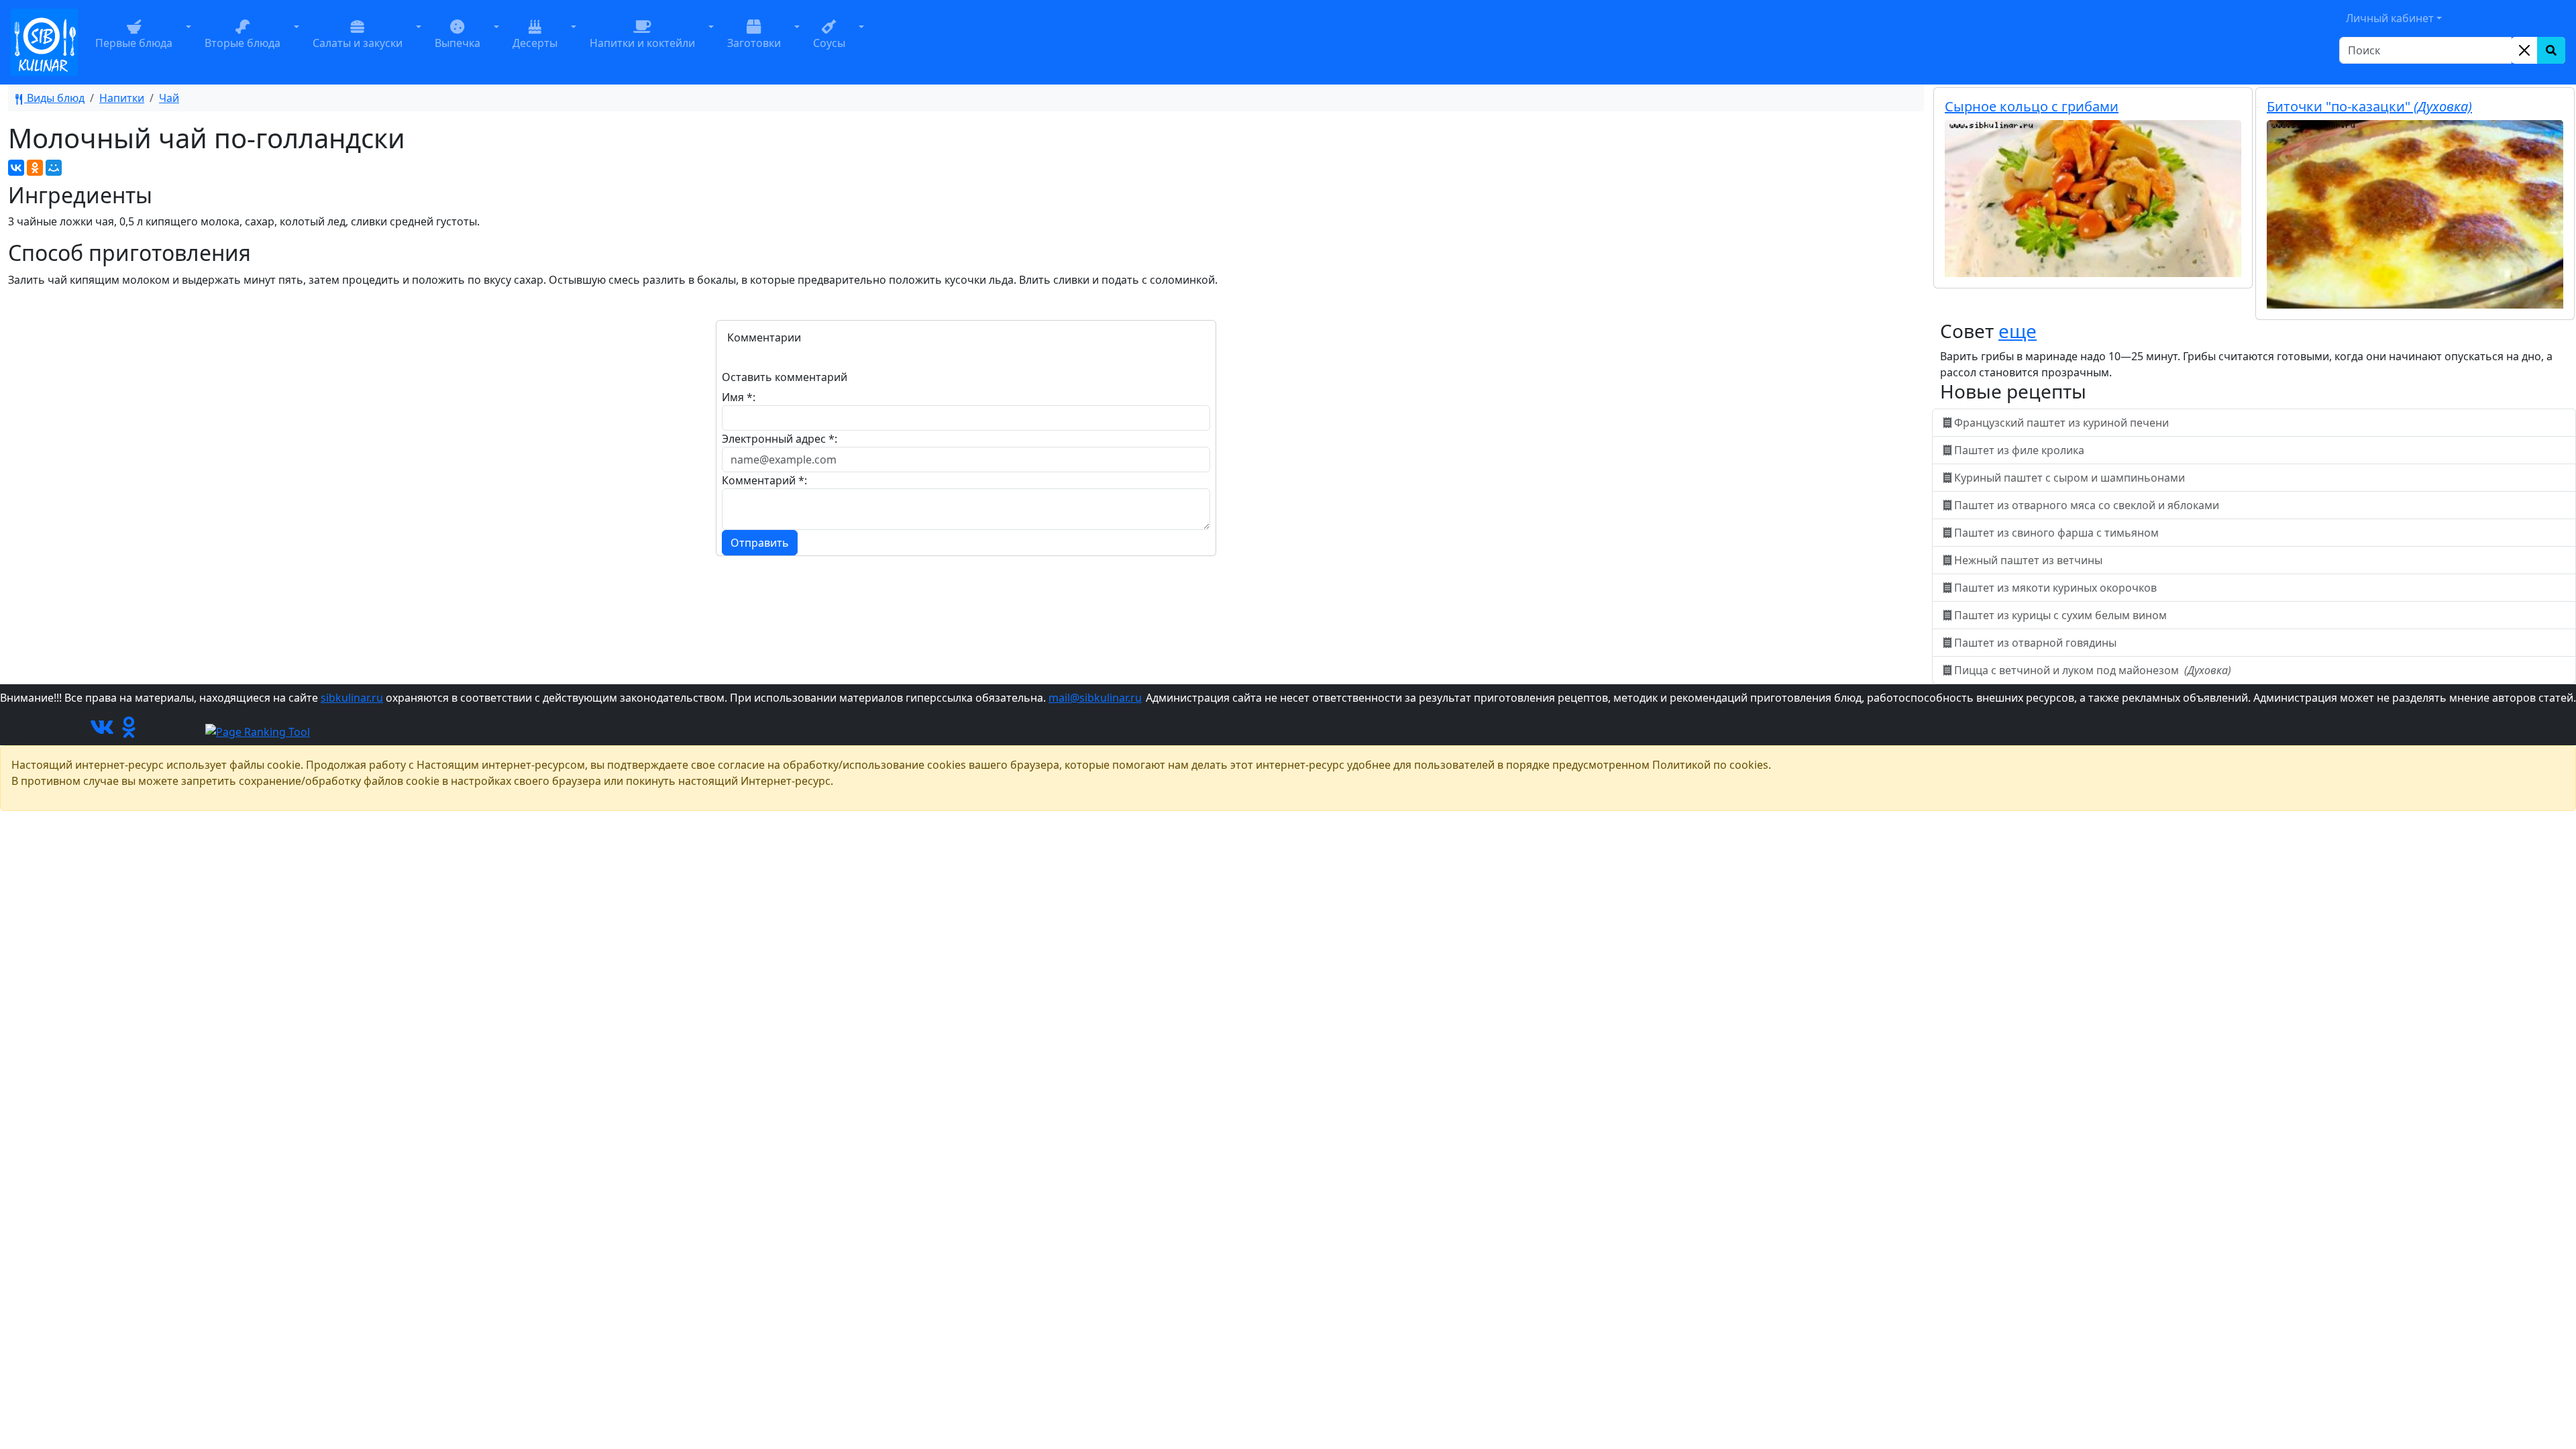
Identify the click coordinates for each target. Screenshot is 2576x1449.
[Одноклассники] (35, 168)
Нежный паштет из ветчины (2028, 560)
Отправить (760, 543)
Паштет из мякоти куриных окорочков (2055, 588)
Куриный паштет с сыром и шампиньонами (2070, 478)
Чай (169, 98)
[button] (189, 42)
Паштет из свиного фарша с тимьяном (2056, 533)
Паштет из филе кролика (2019, 450)
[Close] (2524, 50)
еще (2018, 331)
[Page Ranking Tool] (258, 731)
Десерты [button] (535, 43)
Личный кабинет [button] (2390, 18)
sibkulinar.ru (352, 698)
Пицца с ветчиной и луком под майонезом (2091, 670)
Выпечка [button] (458, 43)
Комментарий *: (764, 480)
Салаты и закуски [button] (358, 43)
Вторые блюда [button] (243, 43)
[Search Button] (2551, 50)
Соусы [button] (829, 43)
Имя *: (739, 397)
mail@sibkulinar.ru (1095, 698)
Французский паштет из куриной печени (2061, 423)
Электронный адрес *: (780, 439)
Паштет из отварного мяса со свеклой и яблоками (2087, 505)
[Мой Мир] (54, 168)
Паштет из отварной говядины (2035, 643)
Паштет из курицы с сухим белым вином (2060, 615)
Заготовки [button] (754, 43)
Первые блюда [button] (134, 43)
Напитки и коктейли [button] (642, 43)
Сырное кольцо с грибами (2032, 106)
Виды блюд (54, 98)
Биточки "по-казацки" (2369, 106)
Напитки (122, 98)
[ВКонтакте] (16, 168)
